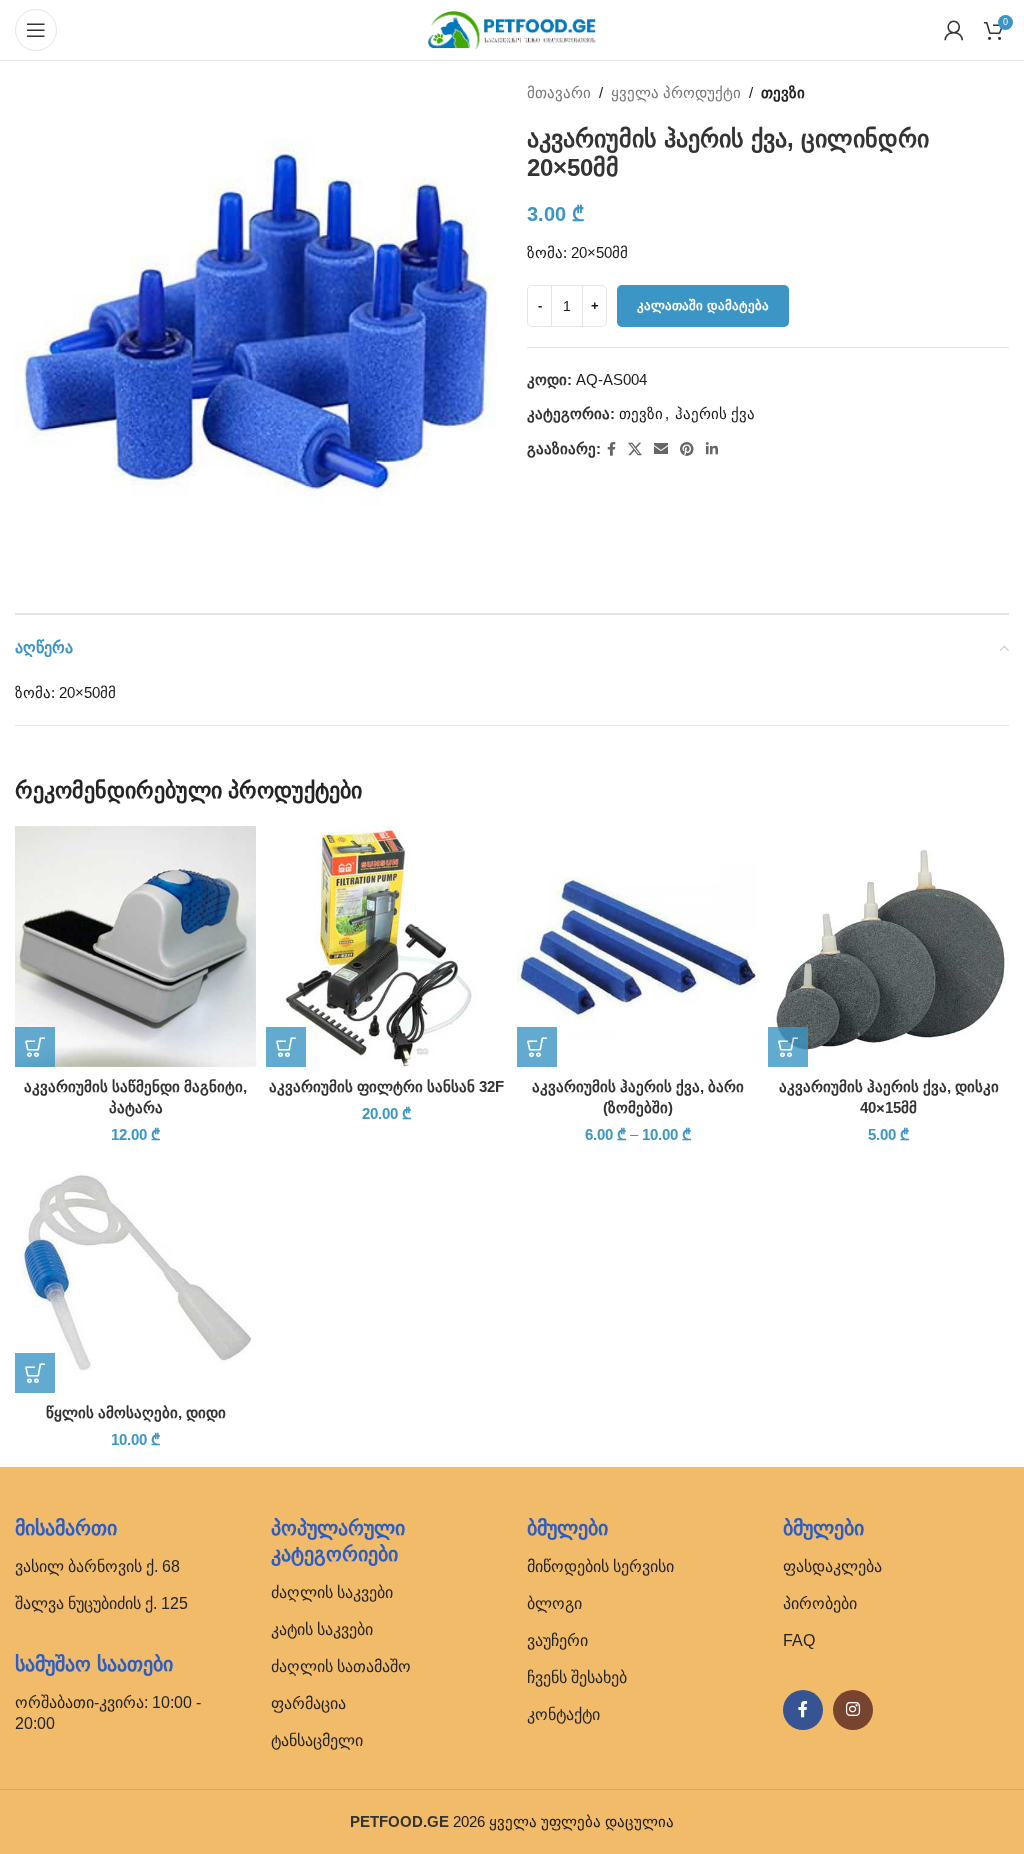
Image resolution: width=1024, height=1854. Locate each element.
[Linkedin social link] (712, 449)
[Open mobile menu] (36, 30)
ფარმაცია (308, 1703)
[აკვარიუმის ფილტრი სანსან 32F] (386, 946)
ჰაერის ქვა (715, 413)
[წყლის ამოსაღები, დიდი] (135, 1272)
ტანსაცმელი (317, 1740)
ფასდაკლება (832, 1566)
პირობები (820, 1603)
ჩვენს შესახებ (577, 1677)
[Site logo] (512, 28)
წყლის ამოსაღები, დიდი (136, 1412)
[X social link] (635, 449)
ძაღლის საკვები (332, 1592)
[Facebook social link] (611, 449)
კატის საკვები (322, 1629)
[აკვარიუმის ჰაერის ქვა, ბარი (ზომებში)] (637, 946)
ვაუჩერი (557, 1640)
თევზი (783, 92)
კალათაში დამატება (703, 305)
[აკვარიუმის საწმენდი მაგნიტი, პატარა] (135, 946)
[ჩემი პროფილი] (954, 30)
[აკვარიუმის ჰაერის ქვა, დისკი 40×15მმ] (888, 946)
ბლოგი (554, 1603)
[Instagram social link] (853, 1710)
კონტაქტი (563, 1714)
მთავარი (559, 92)
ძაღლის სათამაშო (341, 1666)
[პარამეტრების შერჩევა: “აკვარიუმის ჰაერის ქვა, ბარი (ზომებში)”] (537, 1047)
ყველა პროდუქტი (676, 92)
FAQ (799, 1640)
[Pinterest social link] (687, 449)
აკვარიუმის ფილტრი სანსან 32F (386, 1086)
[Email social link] (661, 449)
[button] (35, 1047)
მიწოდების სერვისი (600, 1566)
